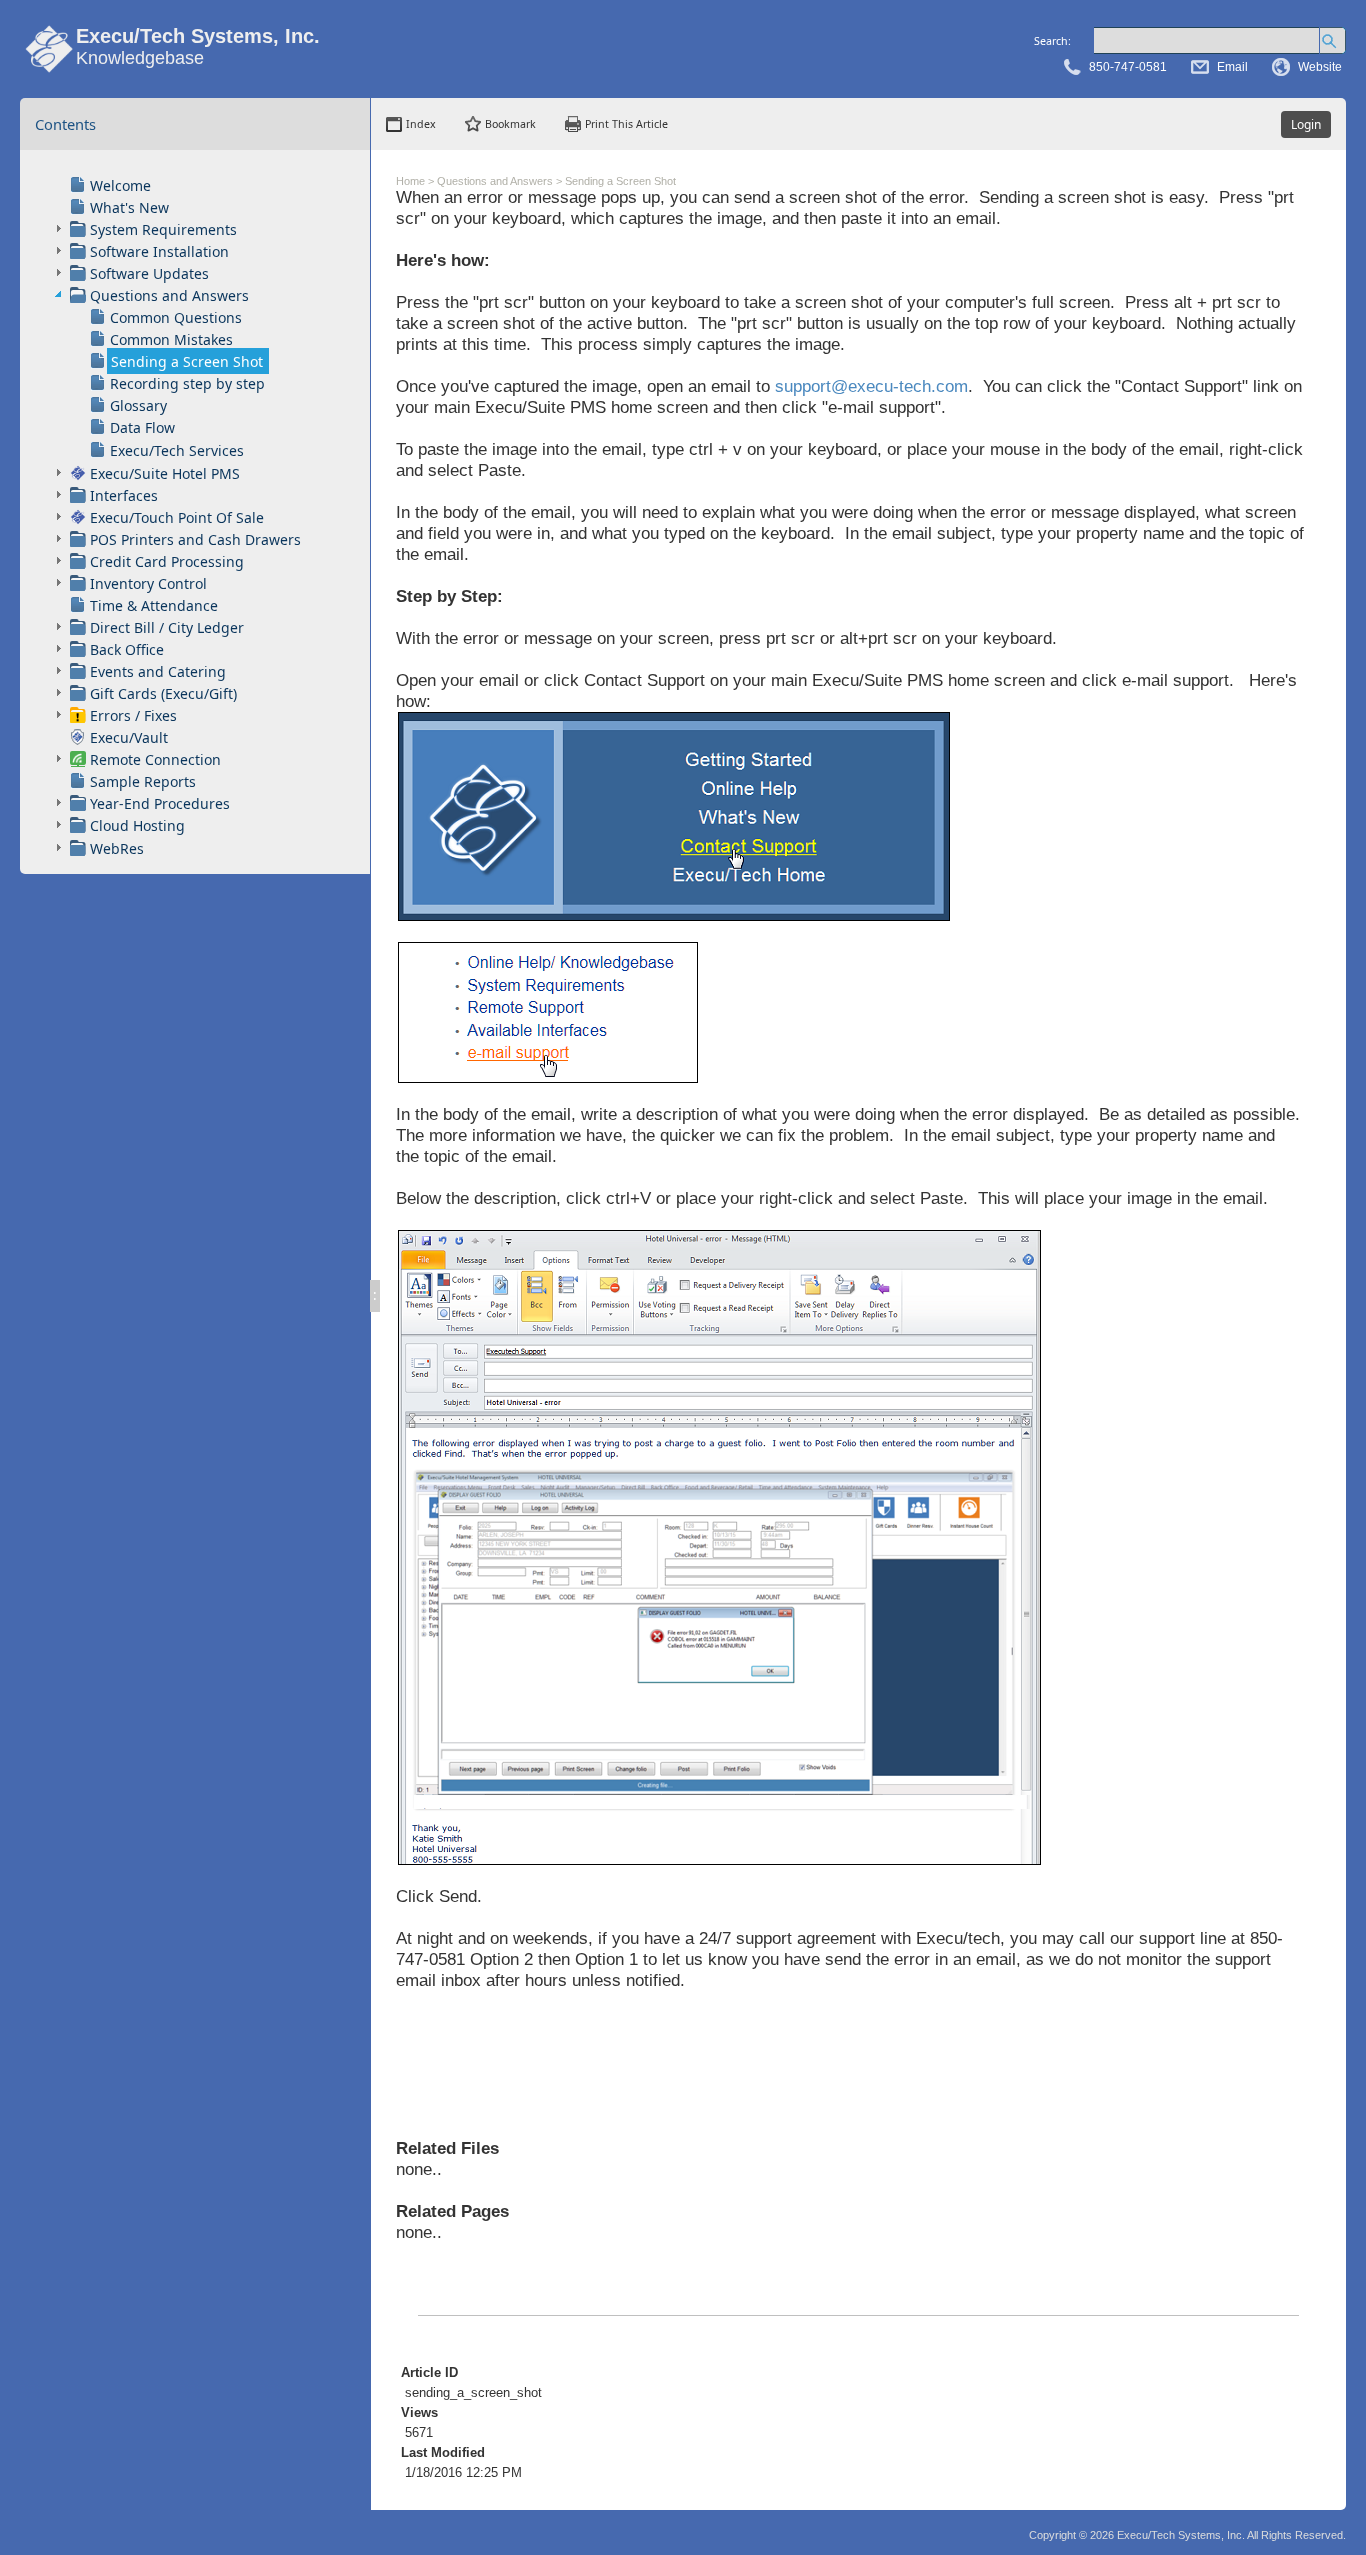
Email (1232, 67)
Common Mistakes (171, 339)
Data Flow (142, 427)
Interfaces (124, 495)
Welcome (120, 185)
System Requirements (163, 229)
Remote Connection (155, 759)
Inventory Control (148, 583)
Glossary (138, 405)
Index (421, 124)
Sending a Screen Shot (187, 361)
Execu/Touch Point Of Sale (177, 517)
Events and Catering (158, 671)
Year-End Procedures (160, 803)
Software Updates (149, 273)
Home (410, 181)
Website (1320, 67)
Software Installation (159, 251)
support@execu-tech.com (871, 386)
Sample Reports (143, 781)
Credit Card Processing (167, 561)
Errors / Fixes (133, 715)
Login (1306, 124)
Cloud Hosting (137, 825)
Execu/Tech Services (177, 450)
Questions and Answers (169, 295)
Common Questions (176, 317)
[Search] (1332, 40)
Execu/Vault (129, 737)
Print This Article (626, 124)
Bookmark (510, 124)
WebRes (117, 848)
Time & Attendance (154, 605)
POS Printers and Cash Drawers (195, 539)
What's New (129, 207)
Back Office (127, 649)
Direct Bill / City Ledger (167, 627)
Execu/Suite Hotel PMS (165, 473)
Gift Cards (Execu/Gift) (163, 693)
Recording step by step (187, 383)
